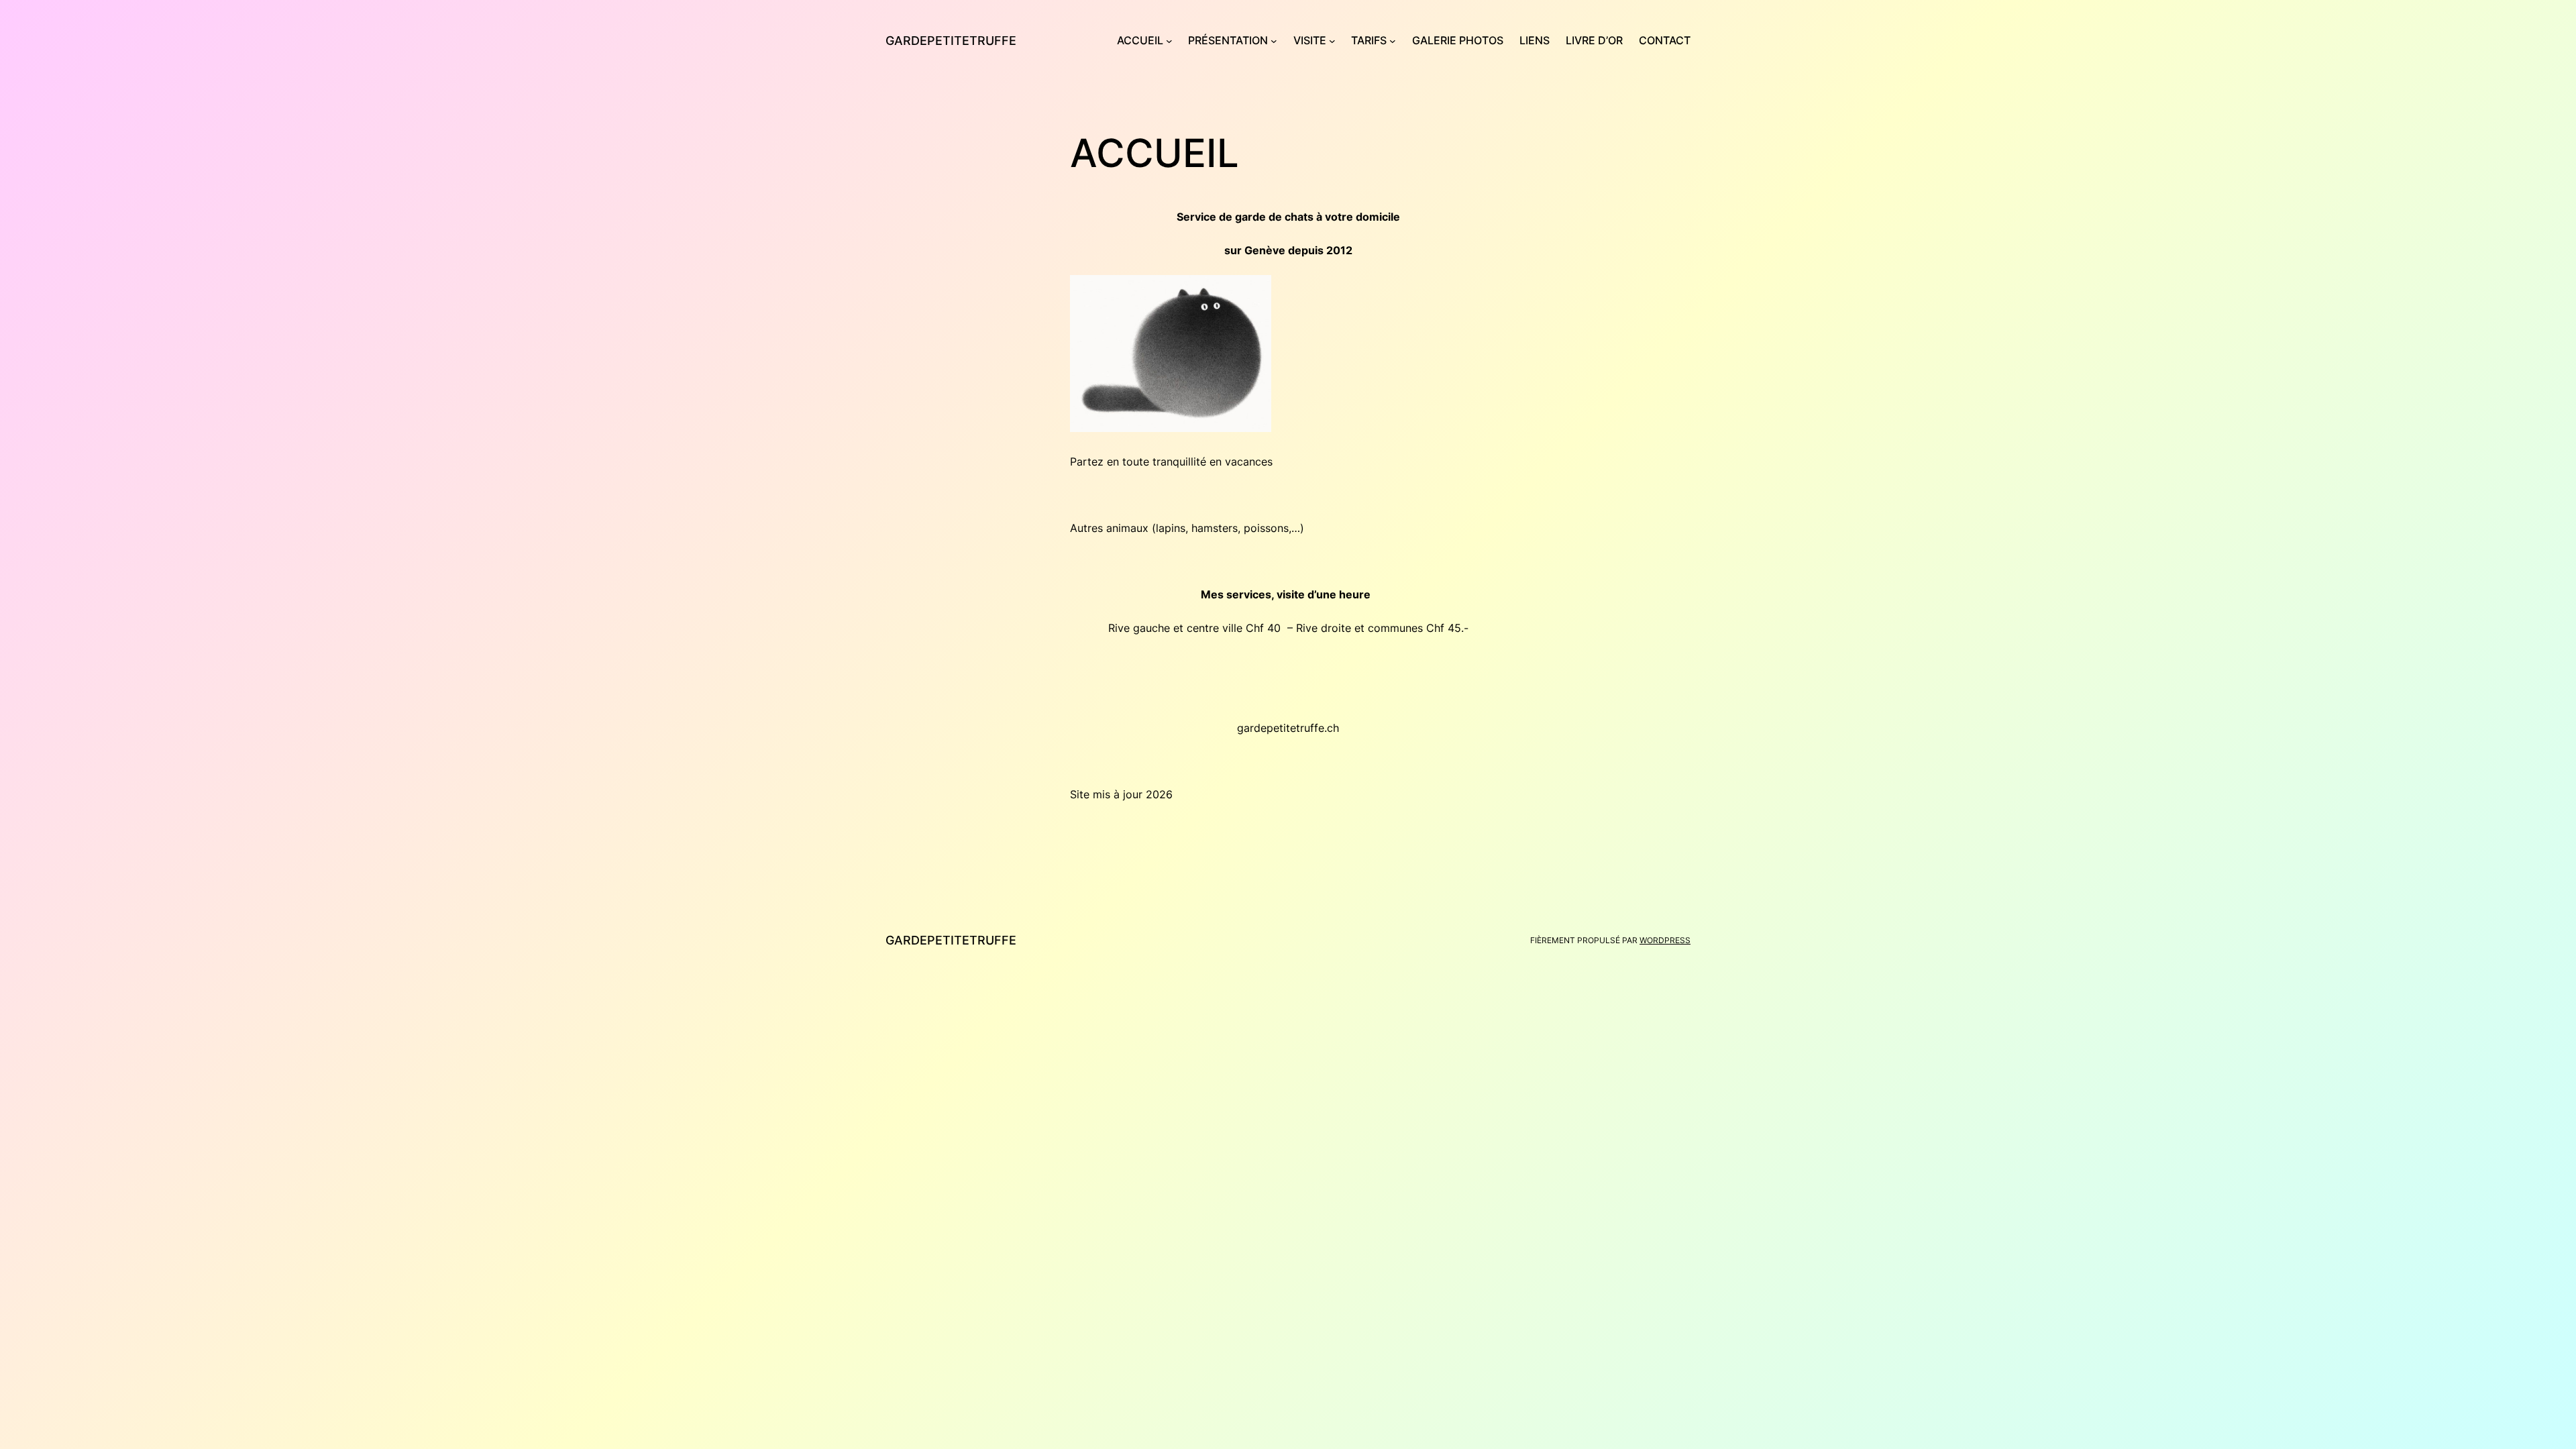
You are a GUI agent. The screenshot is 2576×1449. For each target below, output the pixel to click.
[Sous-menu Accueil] (1169, 41)
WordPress (1665, 940)
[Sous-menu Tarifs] (1393, 41)
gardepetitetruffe (951, 41)
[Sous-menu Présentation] (1274, 41)
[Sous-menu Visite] (1332, 41)
